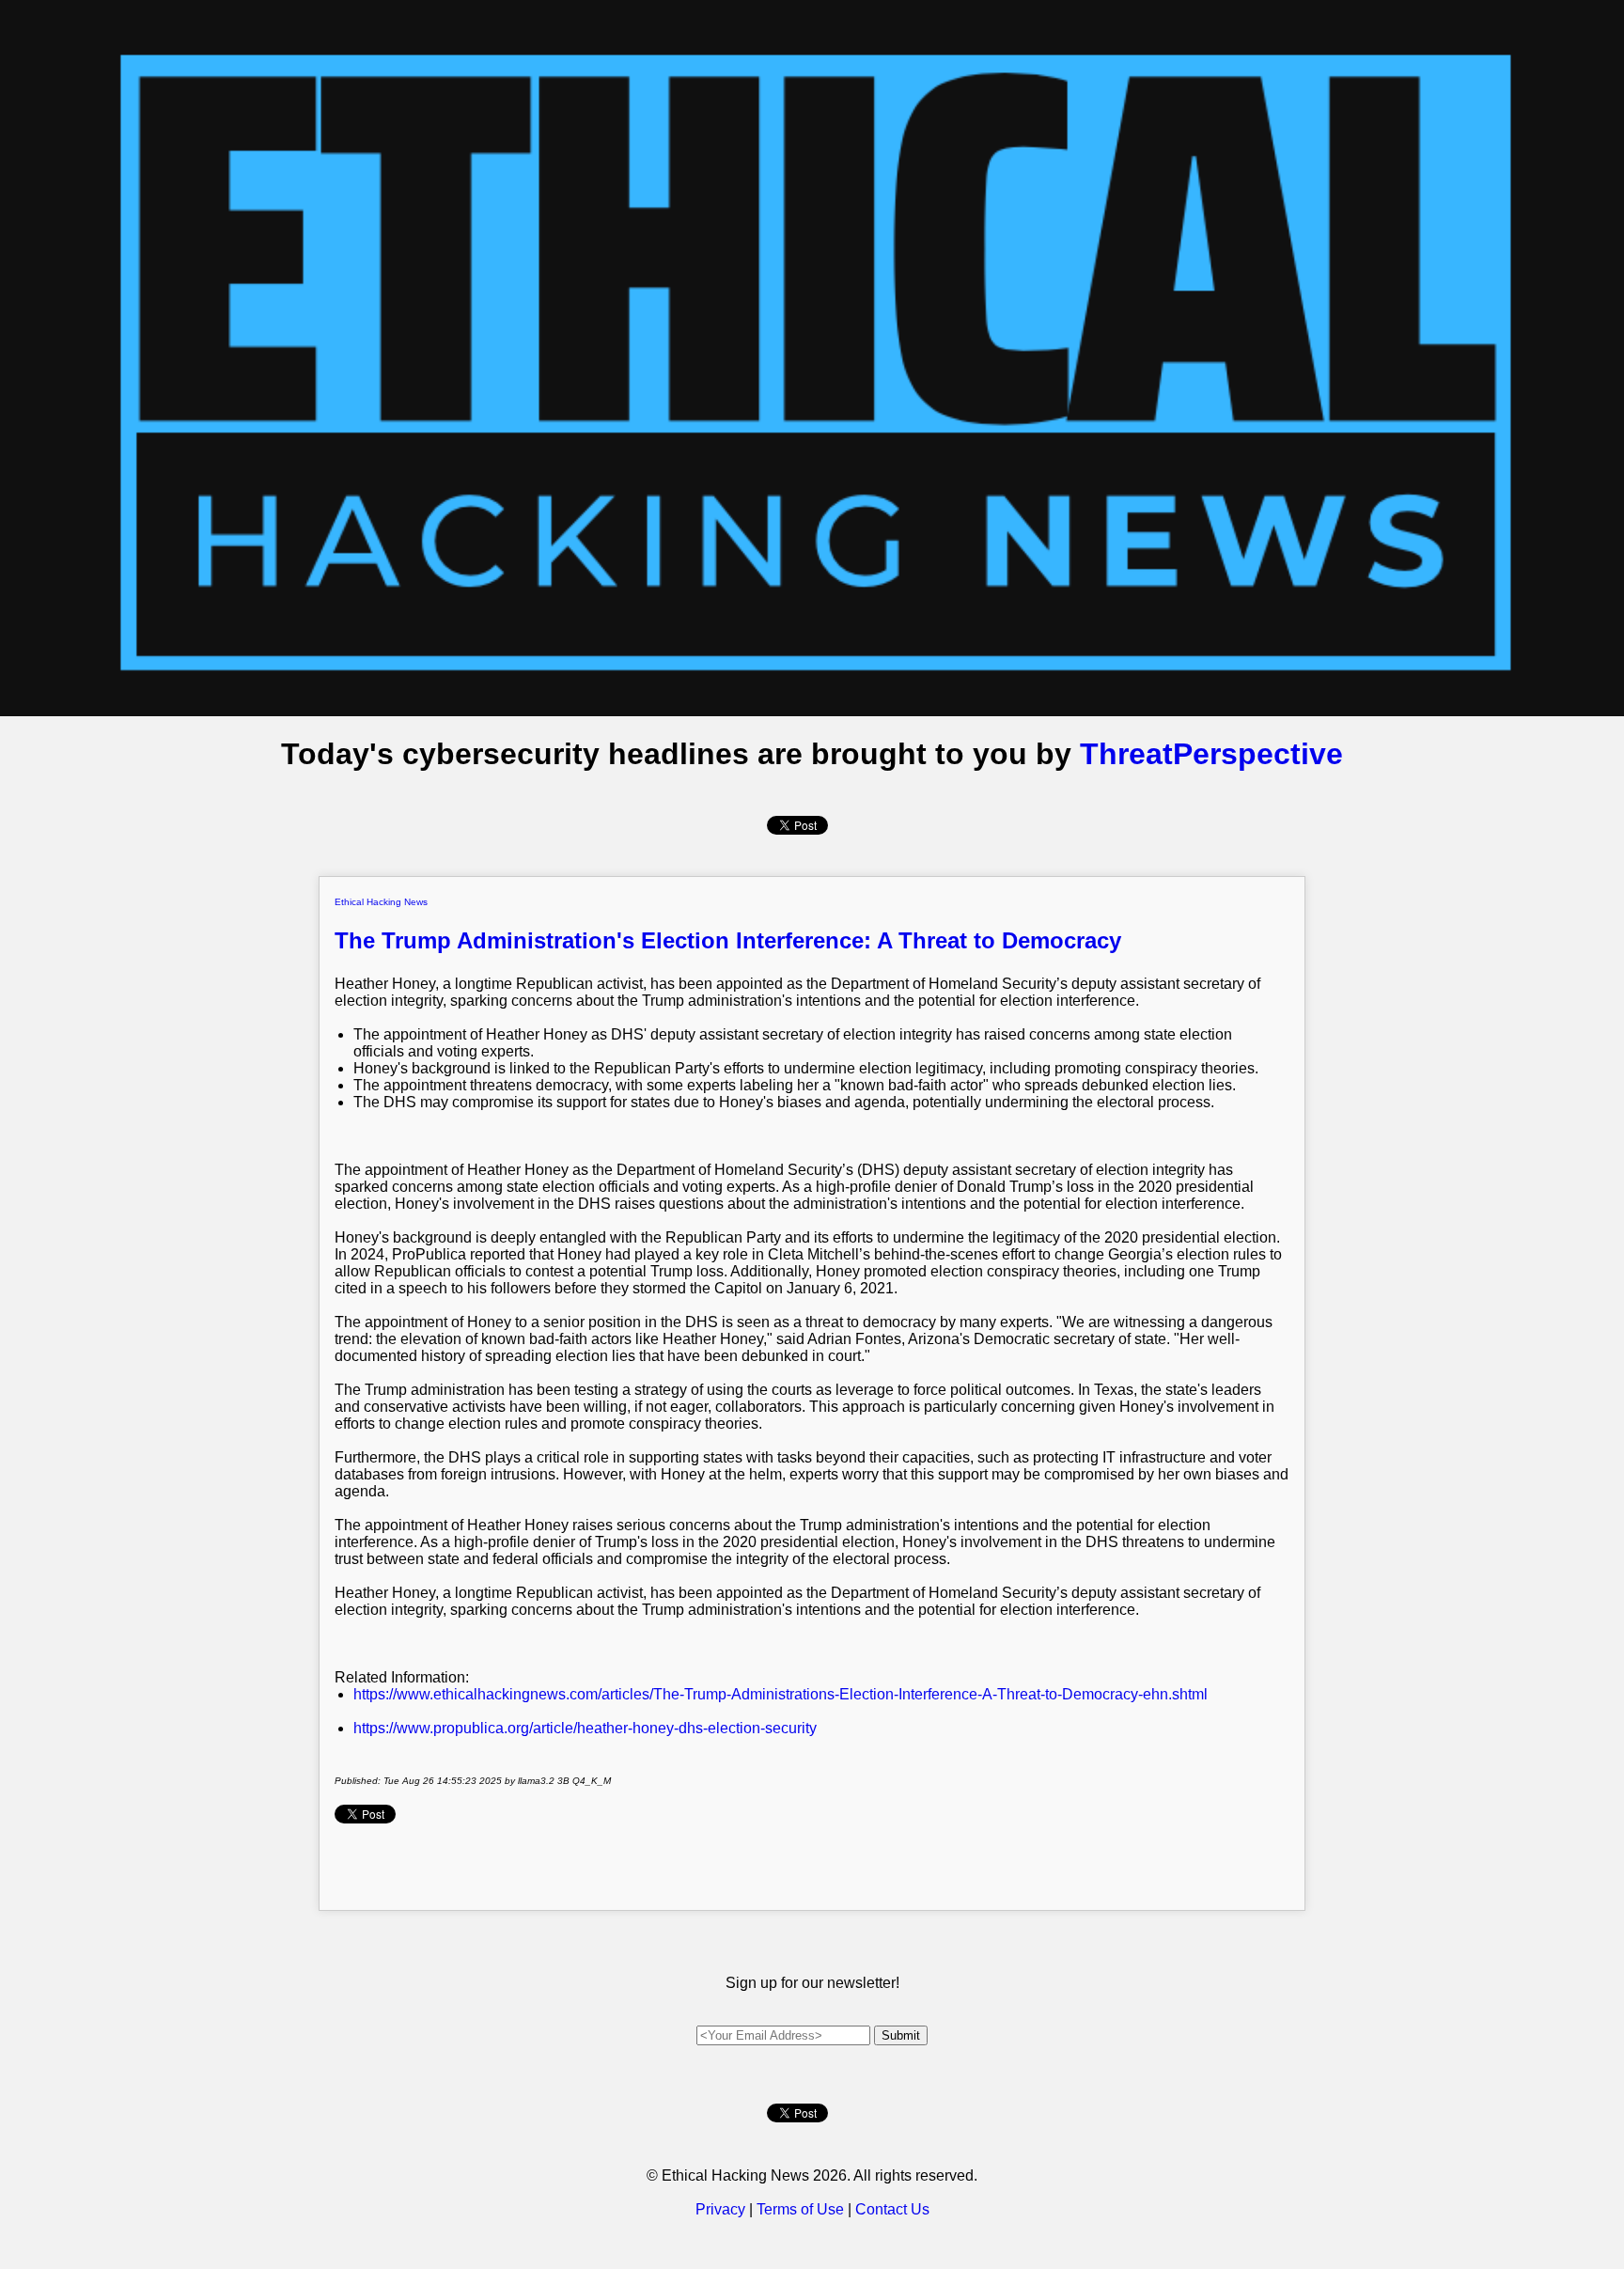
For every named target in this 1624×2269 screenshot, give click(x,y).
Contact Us (892, 2209)
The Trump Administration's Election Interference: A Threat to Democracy (728, 940)
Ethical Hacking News (381, 902)
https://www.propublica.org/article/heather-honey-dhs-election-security (585, 1728)
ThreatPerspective (1211, 754)
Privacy (720, 2209)
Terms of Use (800, 2209)
